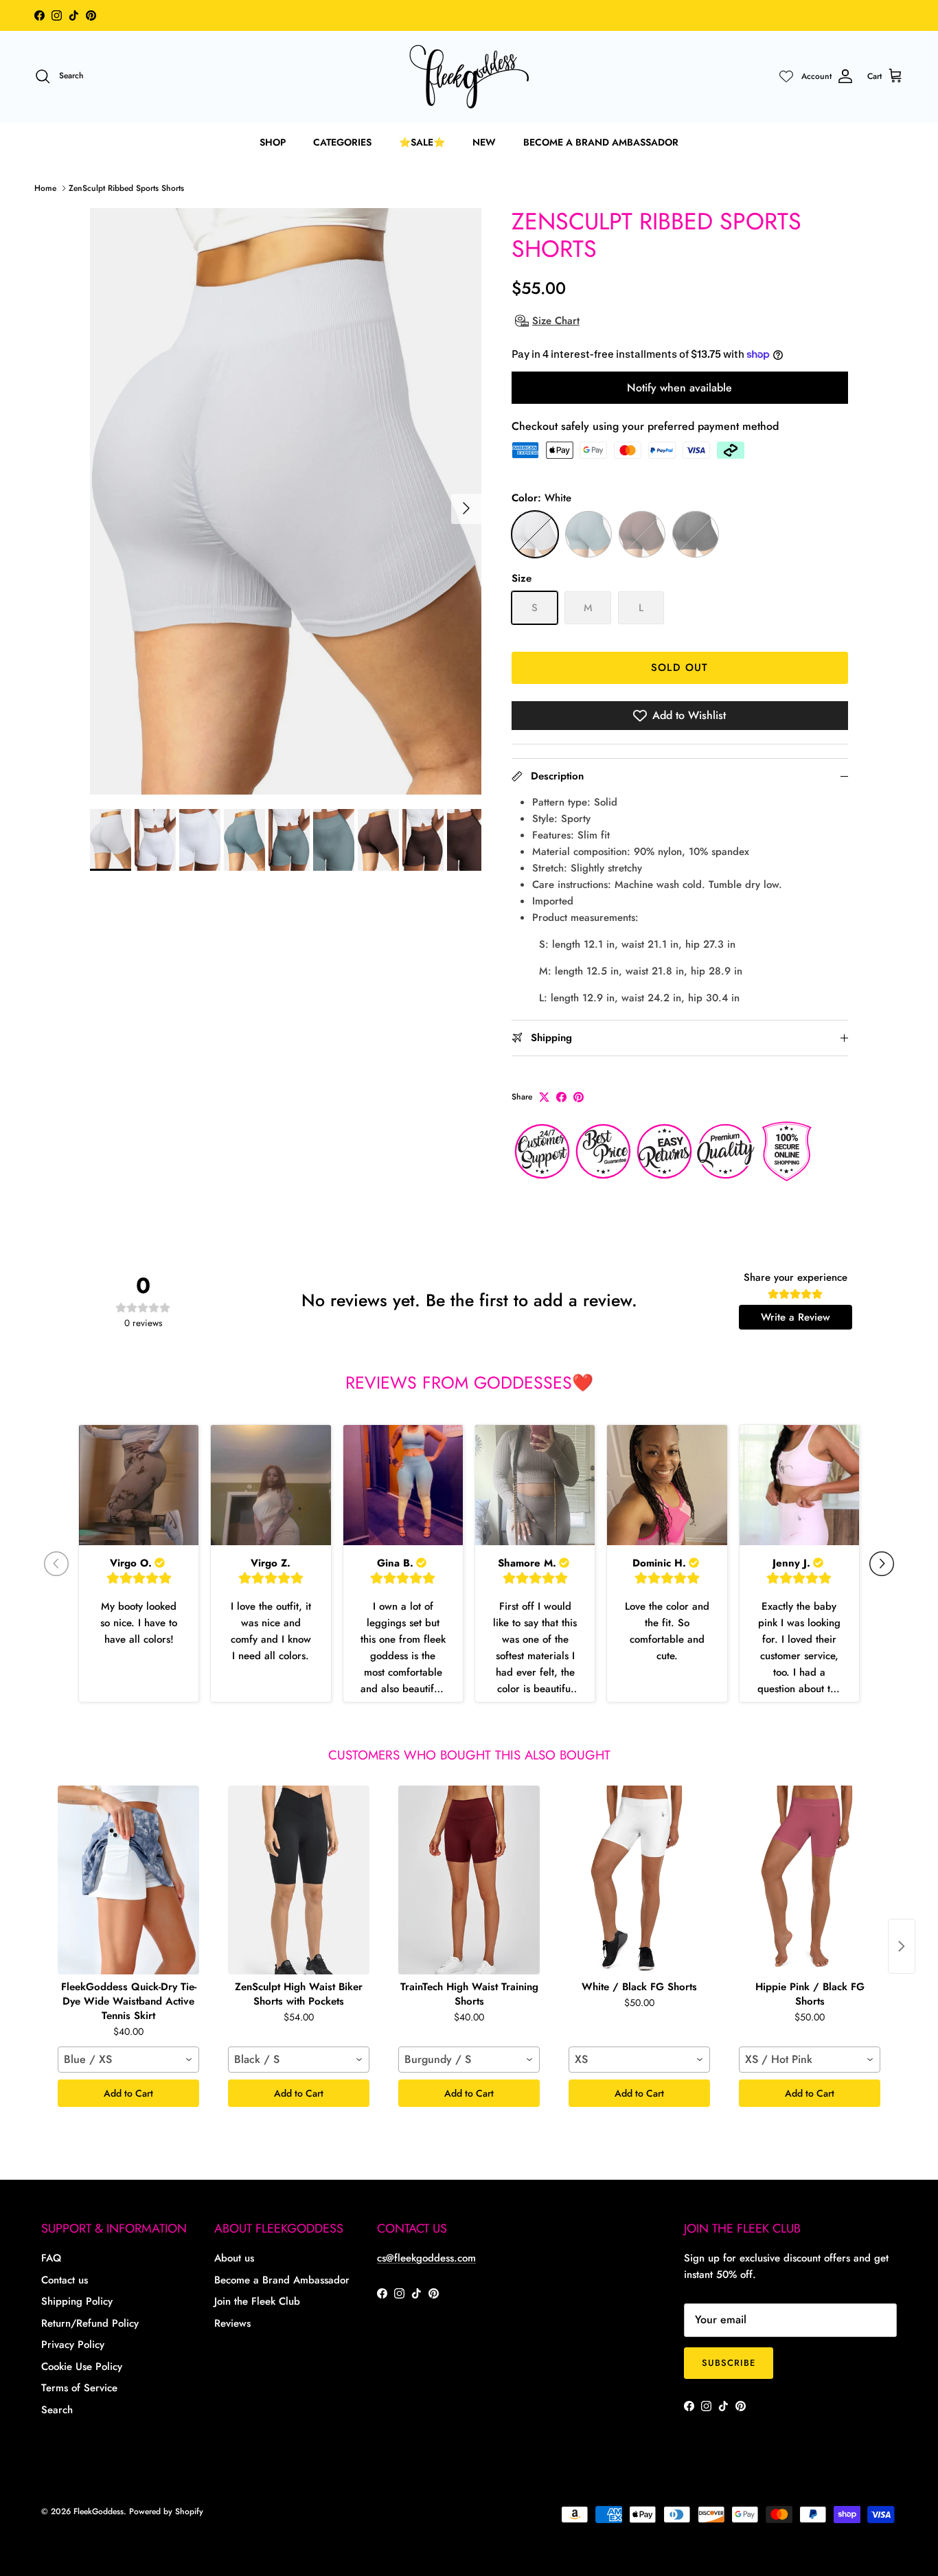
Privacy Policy (73, 2345)
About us (234, 2258)
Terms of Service (79, 2388)
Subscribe (729, 2363)
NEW (484, 142)
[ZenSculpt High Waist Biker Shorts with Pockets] (299, 1880)
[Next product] (902, 1946)
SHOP (273, 142)
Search (57, 2410)
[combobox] (128, 2060)
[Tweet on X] (544, 1097)
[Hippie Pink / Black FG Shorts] (810, 1880)
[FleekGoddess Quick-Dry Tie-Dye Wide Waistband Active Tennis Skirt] (128, 1880)
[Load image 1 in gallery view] (286, 502)
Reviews (232, 2323)
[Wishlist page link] (786, 76)
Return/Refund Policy (90, 2323)
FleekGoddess (99, 2511)
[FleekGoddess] (469, 77)
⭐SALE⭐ (422, 142)
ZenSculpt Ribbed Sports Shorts (126, 188)
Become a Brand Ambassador (282, 2280)
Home (45, 188)
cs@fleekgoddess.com (426, 2258)
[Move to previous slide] (56, 1564)
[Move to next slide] (882, 1564)
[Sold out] (535, 534)
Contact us (65, 2280)
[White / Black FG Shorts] (639, 1880)
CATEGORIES (342, 142)
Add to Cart (128, 2093)
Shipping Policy (77, 2301)
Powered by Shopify (166, 2511)
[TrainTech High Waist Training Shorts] (469, 1880)
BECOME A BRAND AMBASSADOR (601, 142)
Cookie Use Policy (82, 2367)
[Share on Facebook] (561, 1097)
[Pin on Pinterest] (579, 1097)
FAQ (51, 2258)
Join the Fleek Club (257, 2301)
